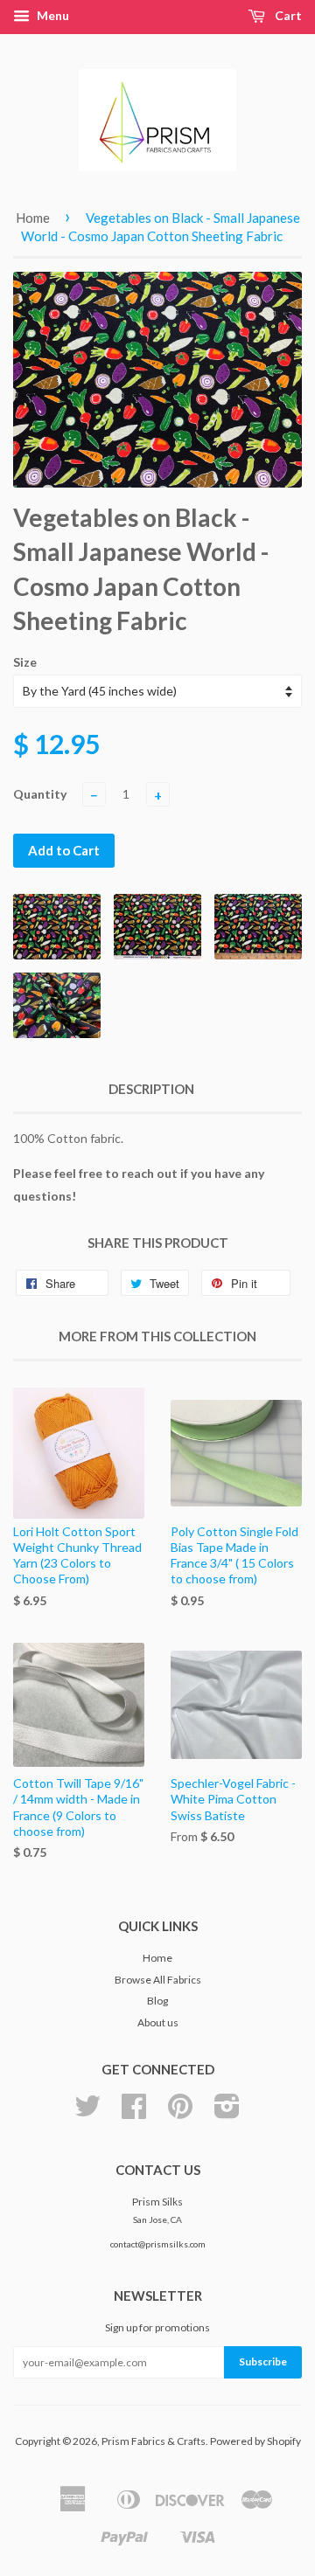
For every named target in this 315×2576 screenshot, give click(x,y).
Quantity (40, 794)
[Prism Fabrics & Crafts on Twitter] (87, 2112)
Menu (52, 15)
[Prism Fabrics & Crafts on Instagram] (227, 2112)
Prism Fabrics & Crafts (154, 2441)
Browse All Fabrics (158, 1980)
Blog (157, 2001)
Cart (287, 15)
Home (33, 218)
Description (151, 1089)
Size (25, 662)
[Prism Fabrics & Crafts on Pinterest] (180, 2112)
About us (158, 2022)
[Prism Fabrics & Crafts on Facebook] (134, 2112)
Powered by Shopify (255, 2441)
